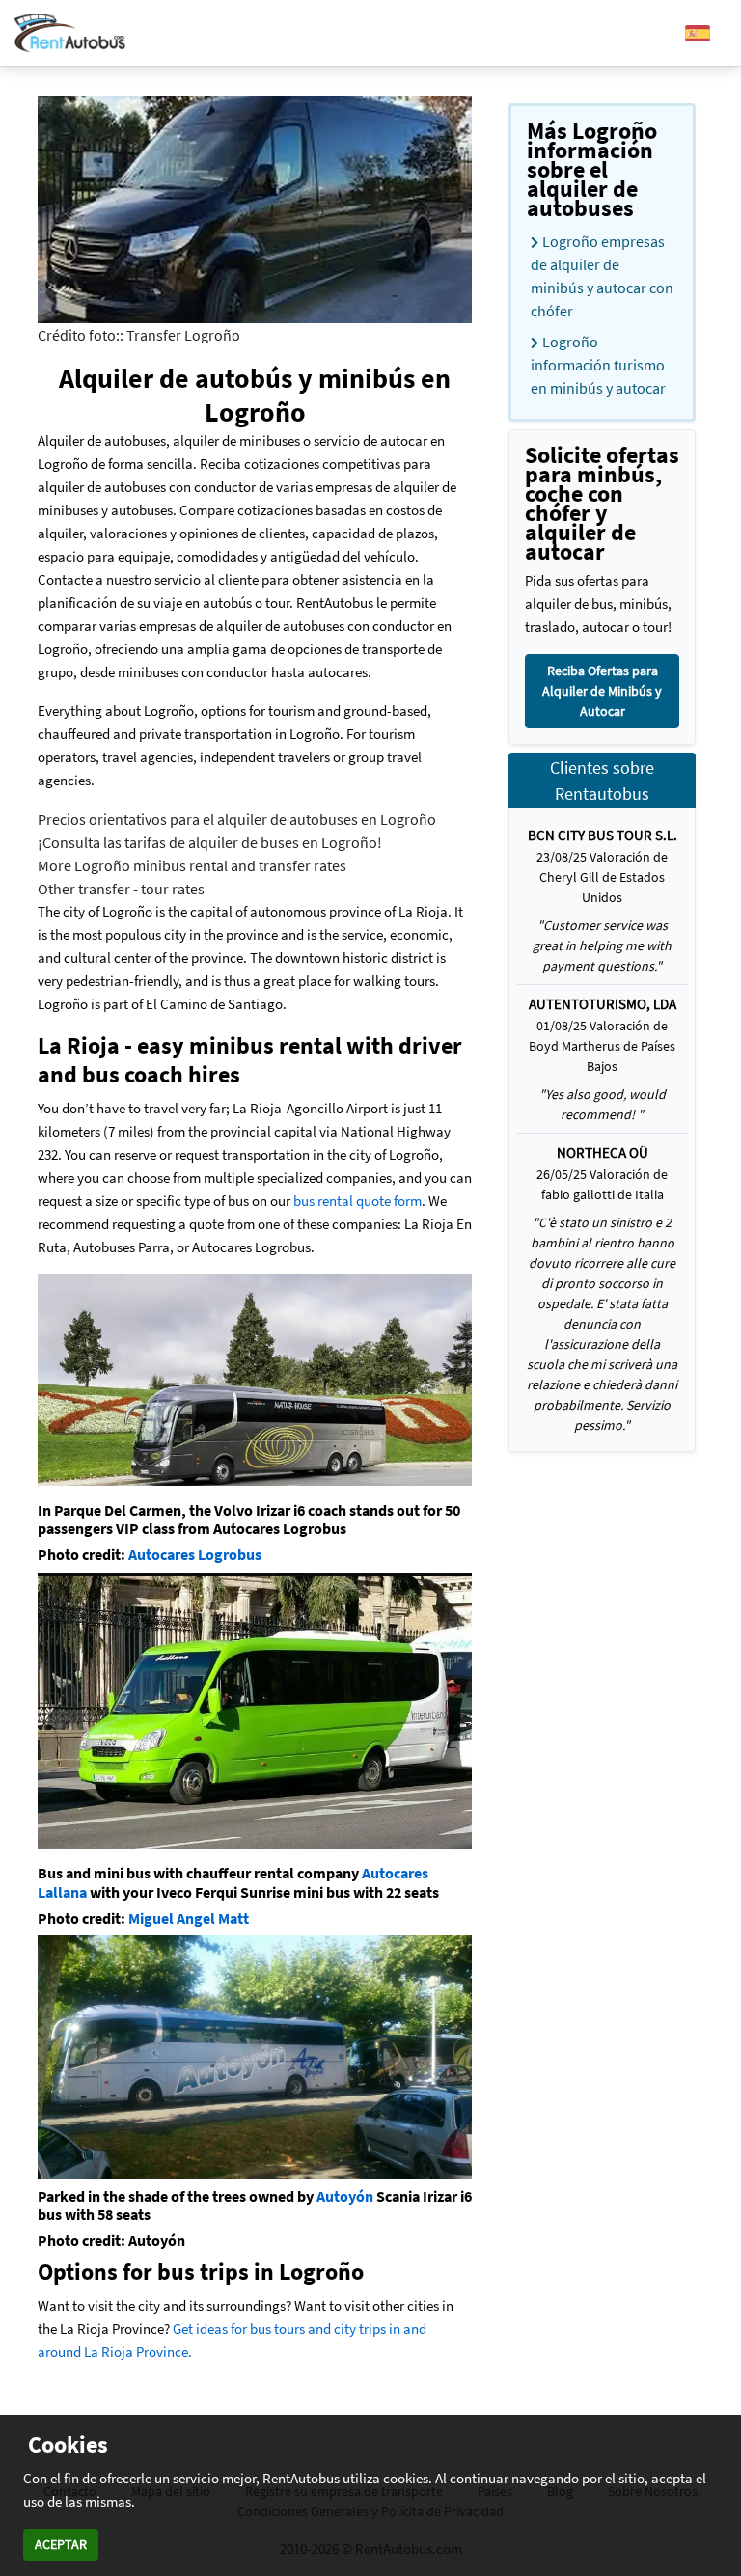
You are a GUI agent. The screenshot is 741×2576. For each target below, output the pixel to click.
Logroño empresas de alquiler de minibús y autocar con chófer (602, 276)
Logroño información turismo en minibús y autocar (598, 365)
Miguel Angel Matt (189, 1918)
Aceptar (61, 2544)
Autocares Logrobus (195, 1554)
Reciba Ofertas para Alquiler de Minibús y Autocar (602, 691)
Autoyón (345, 2196)
